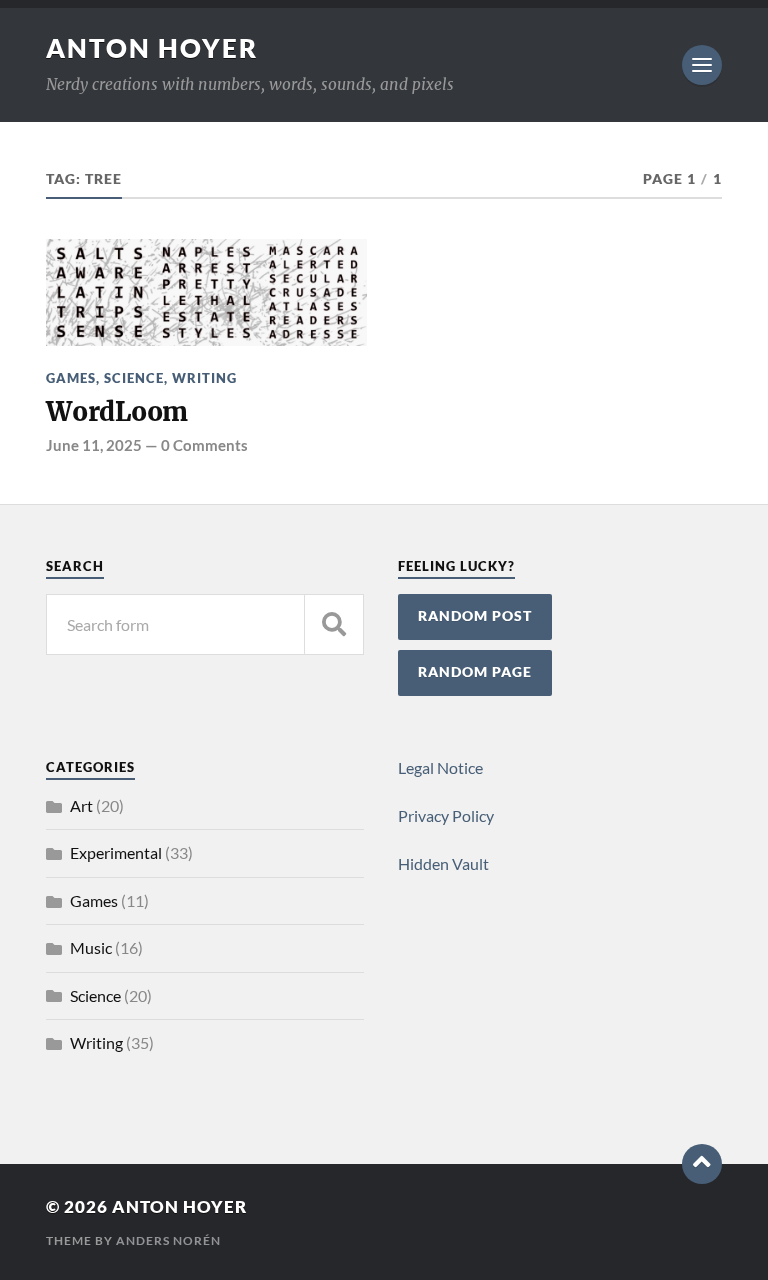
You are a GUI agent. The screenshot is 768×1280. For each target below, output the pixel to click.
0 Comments (204, 445)
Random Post (475, 616)
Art (81, 805)
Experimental (116, 852)
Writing (204, 378)
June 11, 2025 (94, 445)
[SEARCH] (334, 624)
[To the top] (702, 1164)
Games (71, 378)
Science (134, 378)
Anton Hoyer (152, 48)
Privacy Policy (446, 815)
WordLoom (117, 412)
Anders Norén (168, 1240)
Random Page (475, 672)
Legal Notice (440, 767)
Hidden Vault (443, 863)
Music (91, 947)
